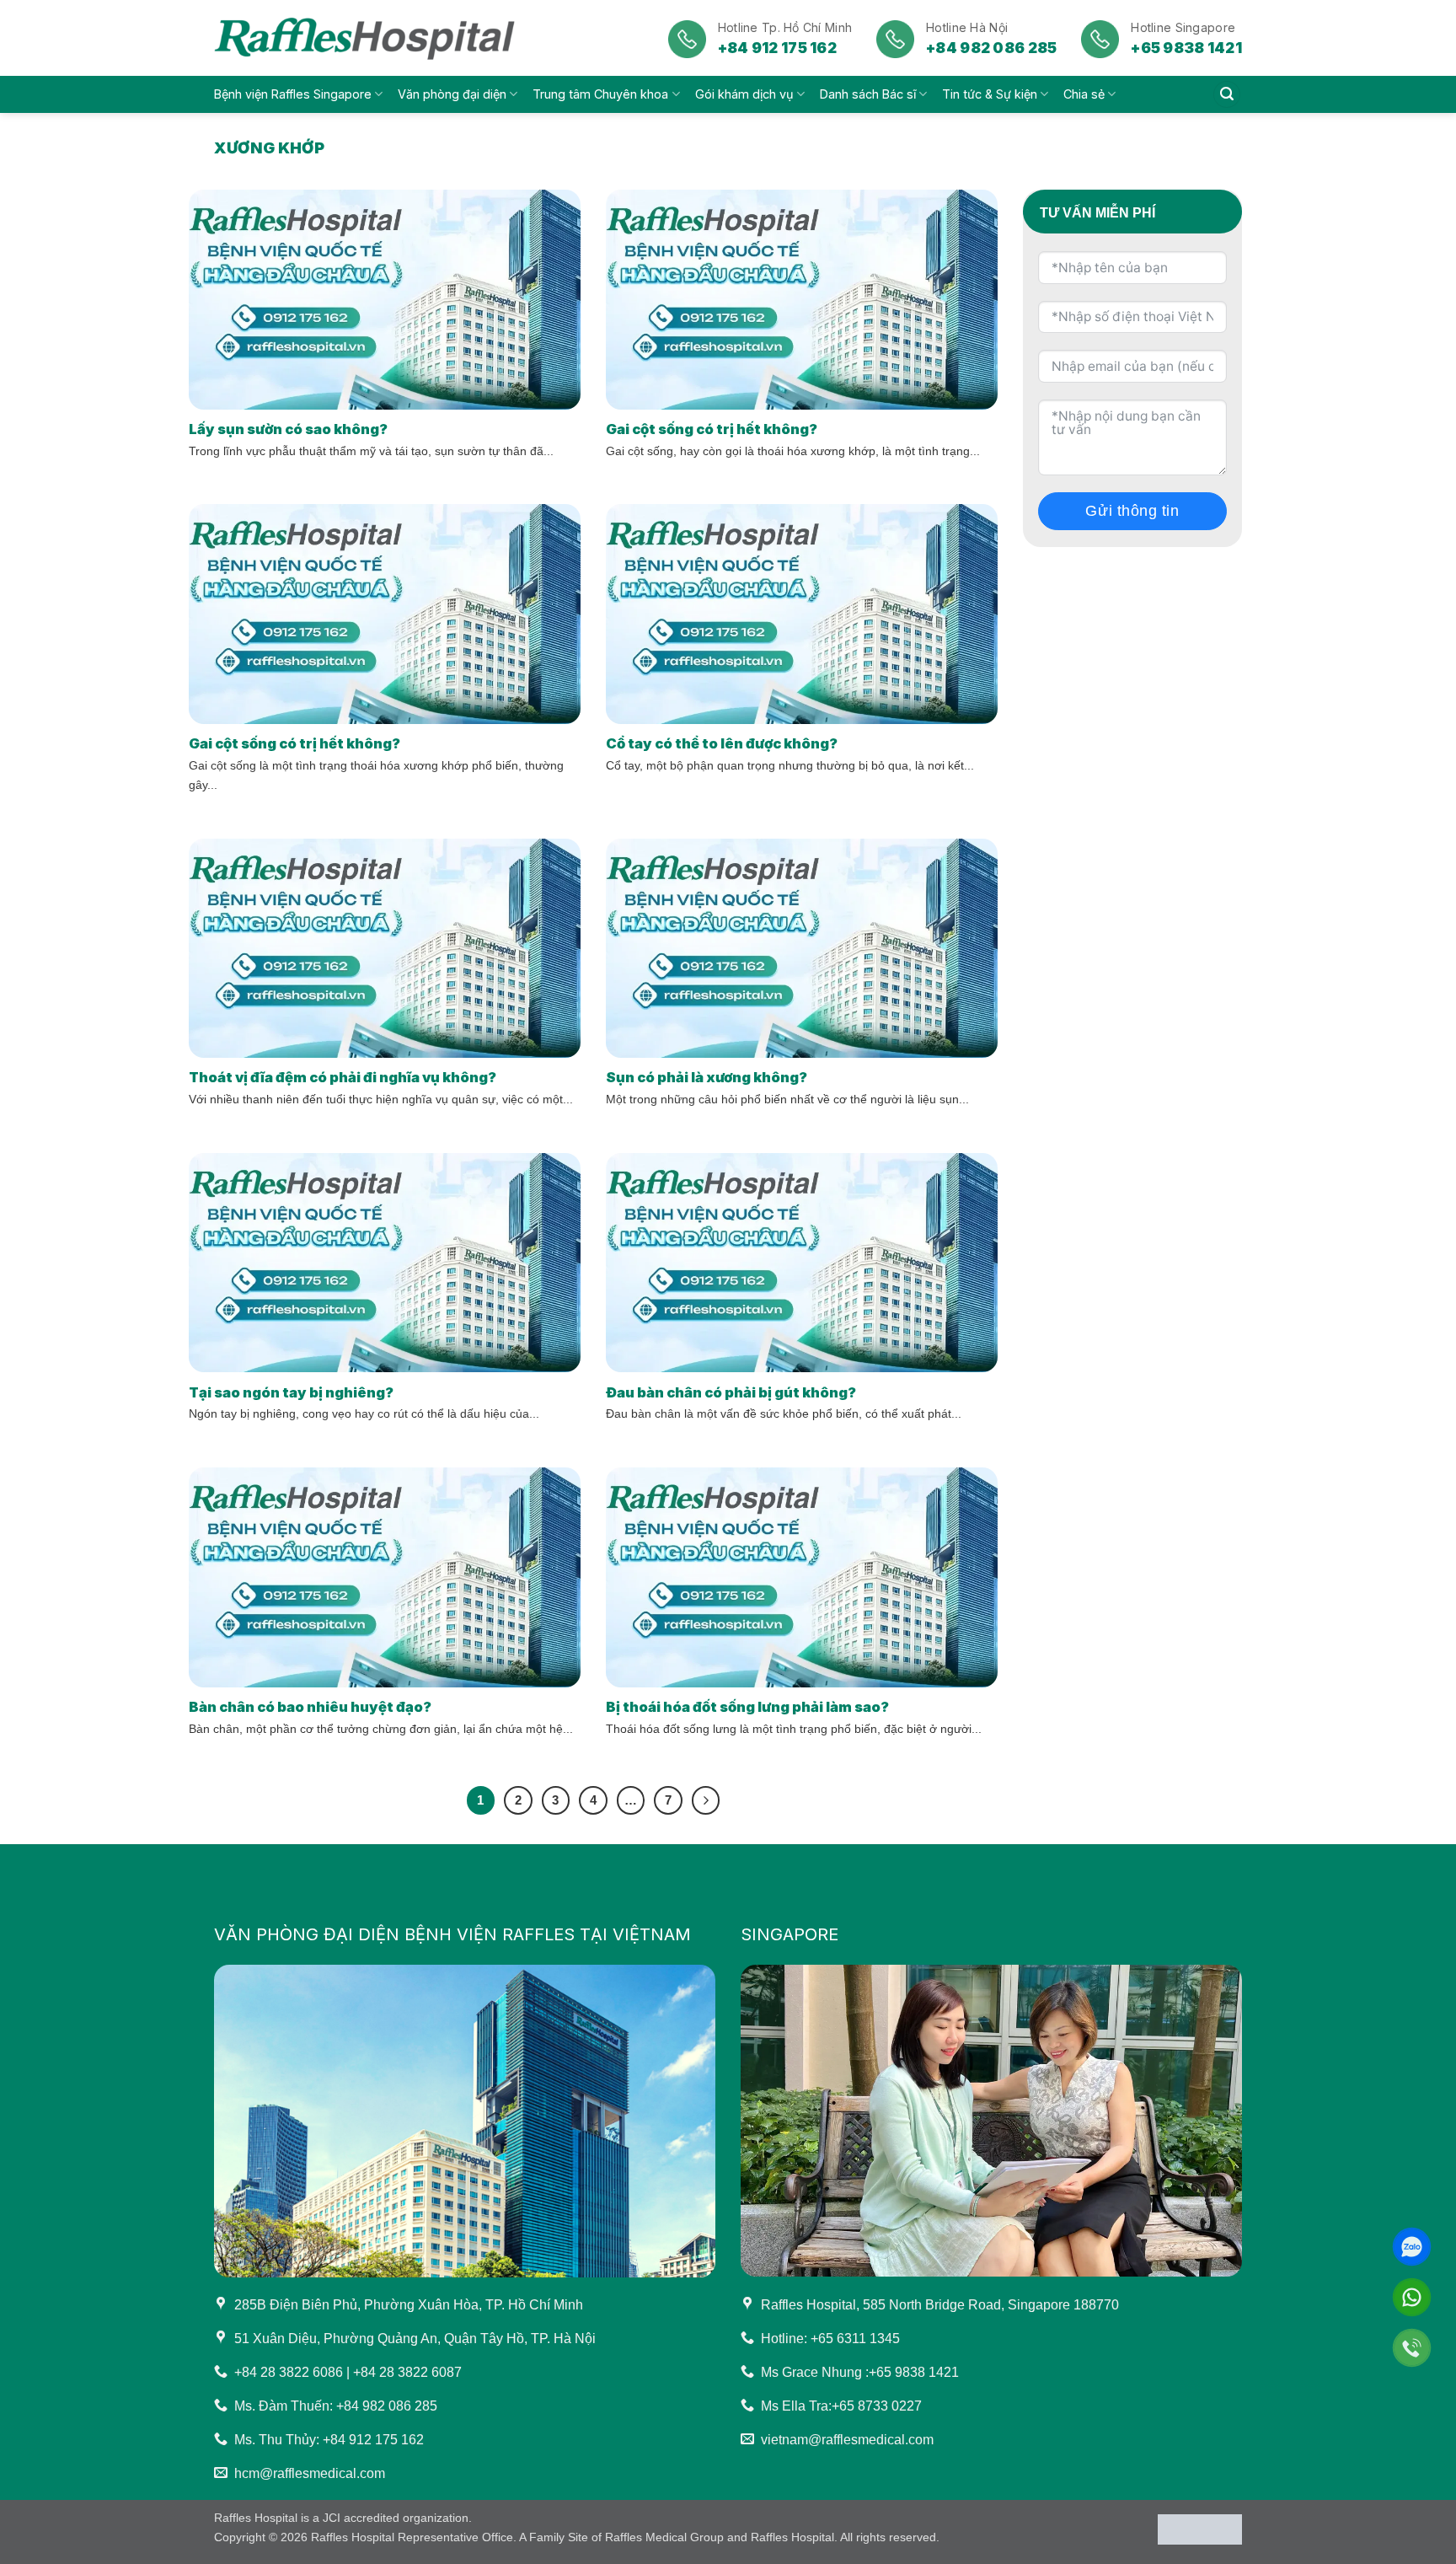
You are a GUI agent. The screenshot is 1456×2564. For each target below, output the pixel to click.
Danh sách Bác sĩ (868, 94)
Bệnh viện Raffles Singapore (293, 94)
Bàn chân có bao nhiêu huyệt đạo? (310, 1707)
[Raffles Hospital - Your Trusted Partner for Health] (368, 38)
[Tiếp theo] (706, 1800)
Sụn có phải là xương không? (707, 1077)
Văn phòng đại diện (452, 94)
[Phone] (1412, 2348)
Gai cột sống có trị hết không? (712, 429)
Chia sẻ (1084, 94)
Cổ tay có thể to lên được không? (722, 743)
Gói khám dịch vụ (744, 94)
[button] (1227, 95)
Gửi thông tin (1132, 511)
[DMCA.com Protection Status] (1200, 2529)
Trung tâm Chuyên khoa (600, 94)
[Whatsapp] (1412, 2297)
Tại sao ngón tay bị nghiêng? (291, 1392)
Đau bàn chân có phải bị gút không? (731, 1392)
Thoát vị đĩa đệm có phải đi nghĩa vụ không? (343, 1077)
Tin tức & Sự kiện (990, 94)
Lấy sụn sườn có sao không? (288, 429)
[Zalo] (1412, 2247)
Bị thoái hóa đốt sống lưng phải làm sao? (747, 1707)
